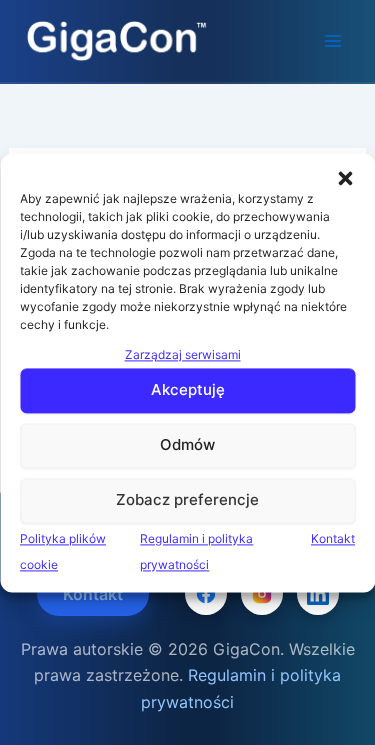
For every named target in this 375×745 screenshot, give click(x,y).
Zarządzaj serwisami (183, 354)
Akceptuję (188, 390)
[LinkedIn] (318, 594)
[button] (345, 178)
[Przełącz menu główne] (333, 41)
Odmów (187, 445)
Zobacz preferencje (187, 500)
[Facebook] (206, 594)
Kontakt (333, 538)
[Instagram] (262, 594)
